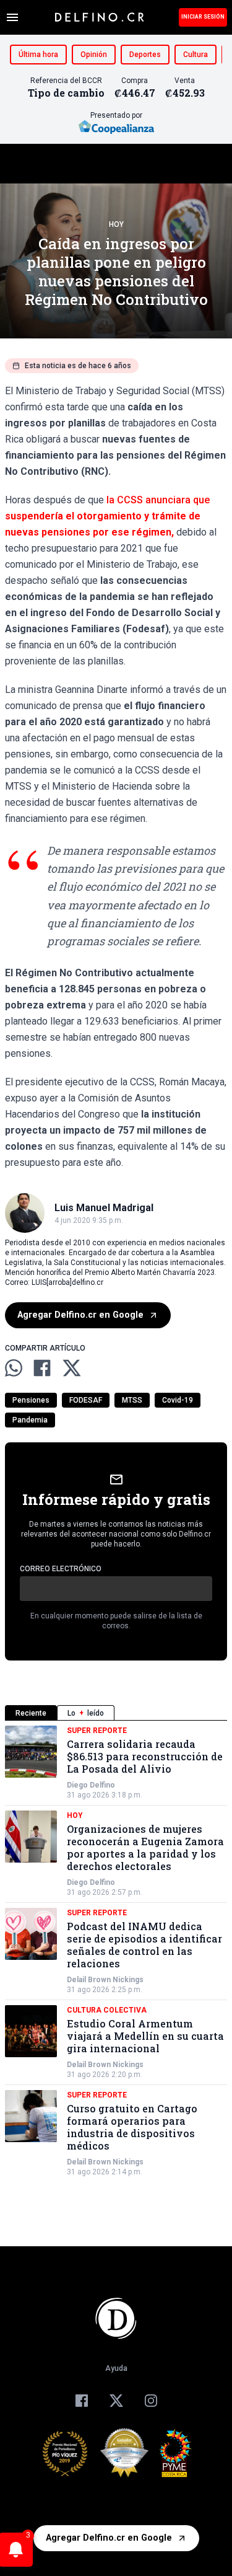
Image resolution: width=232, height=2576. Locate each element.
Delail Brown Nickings (105, 1980)
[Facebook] (82, 2401)
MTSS (132, 1400)
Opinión (94, 55)
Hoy (116, 224)
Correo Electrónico (61, 1569)
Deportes (145, 55)
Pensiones (31, 1400)
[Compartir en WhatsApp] (14, 1368)
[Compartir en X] (72, 1368)
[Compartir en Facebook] (42, 1368)
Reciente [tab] (31, 1713)
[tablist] (116, 1713)
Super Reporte (97, 1731)
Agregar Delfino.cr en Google (80, 1315)
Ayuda (116, 2368)
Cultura (195, 55)
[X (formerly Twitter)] (116, 2401)
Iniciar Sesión (203, 17)
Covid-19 (178, 1400)
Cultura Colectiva (107, 2010)
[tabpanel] (116, 1951)
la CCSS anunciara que (107, 516)
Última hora (38, 55)
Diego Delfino (91, 1785)
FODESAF (86, 1400)
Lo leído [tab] (86, 1713)
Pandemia (30, 1420)
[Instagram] (151, 2401)
